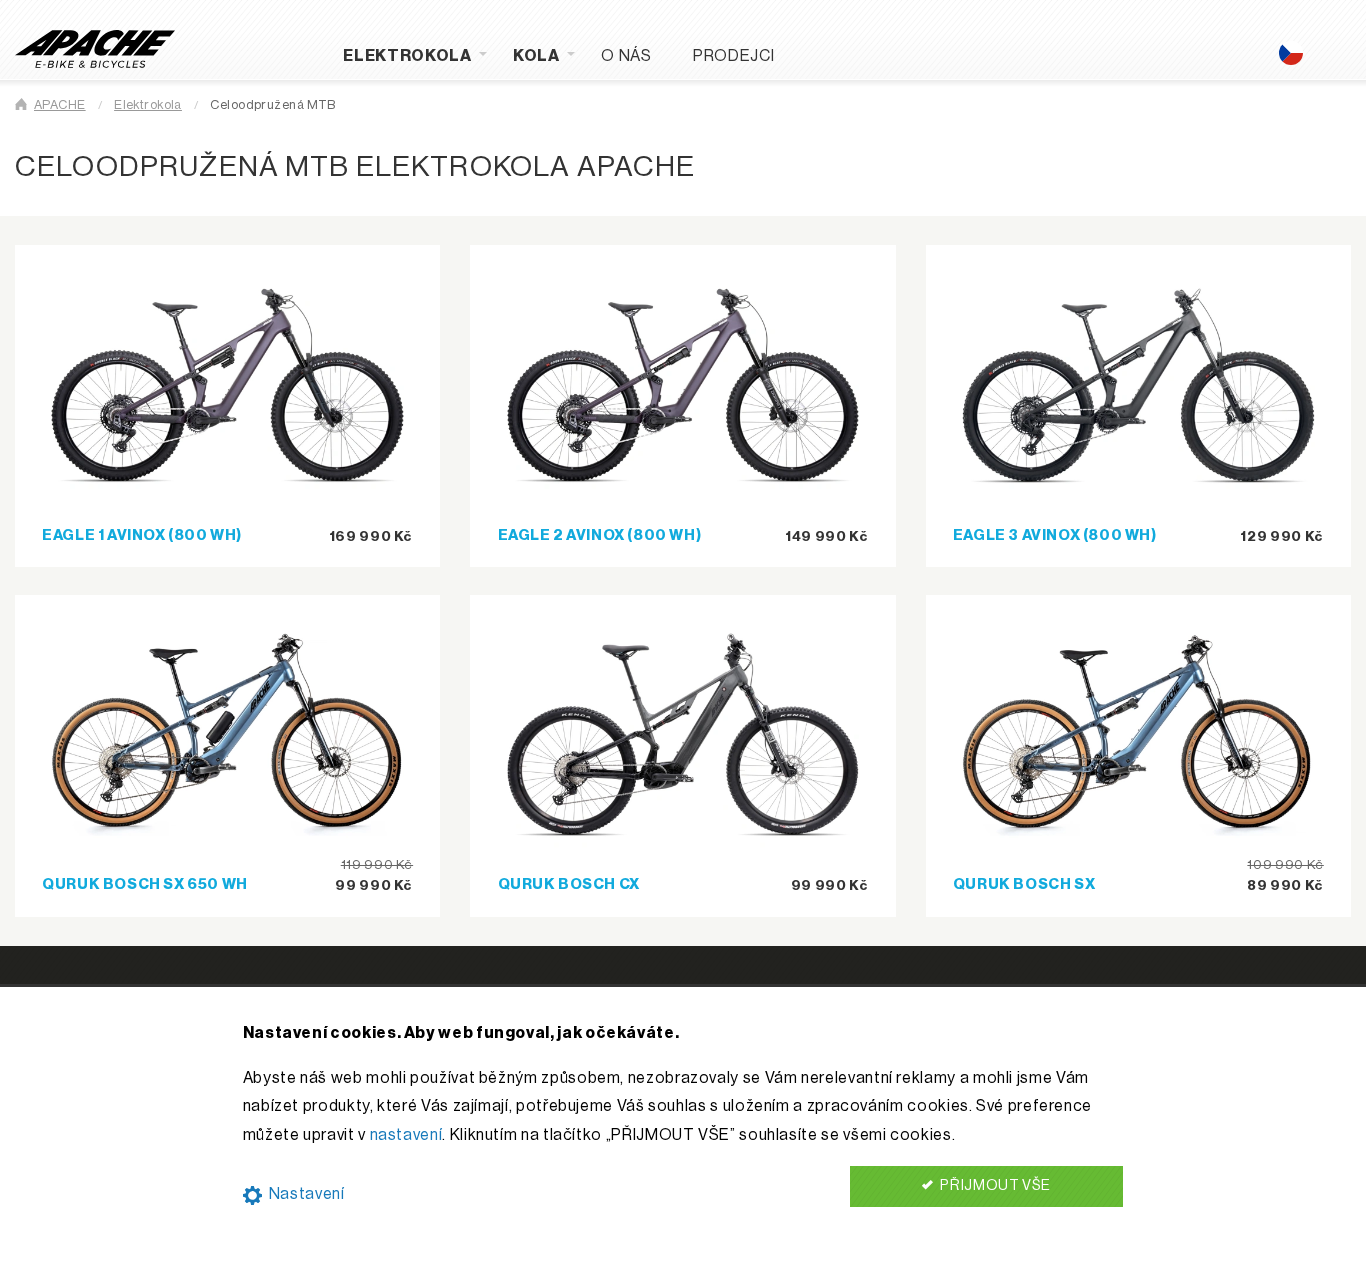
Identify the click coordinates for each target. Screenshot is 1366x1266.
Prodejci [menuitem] (733, 56)
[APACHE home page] (95, 48)
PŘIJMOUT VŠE (994, 1185)
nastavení (406, 1135)
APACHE (60, 105)
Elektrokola (148, 105)
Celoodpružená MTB (272, 105)
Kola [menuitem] (536, 56)
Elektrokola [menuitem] (407, 56)
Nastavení (304, 1194)
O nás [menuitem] (626, 56)
